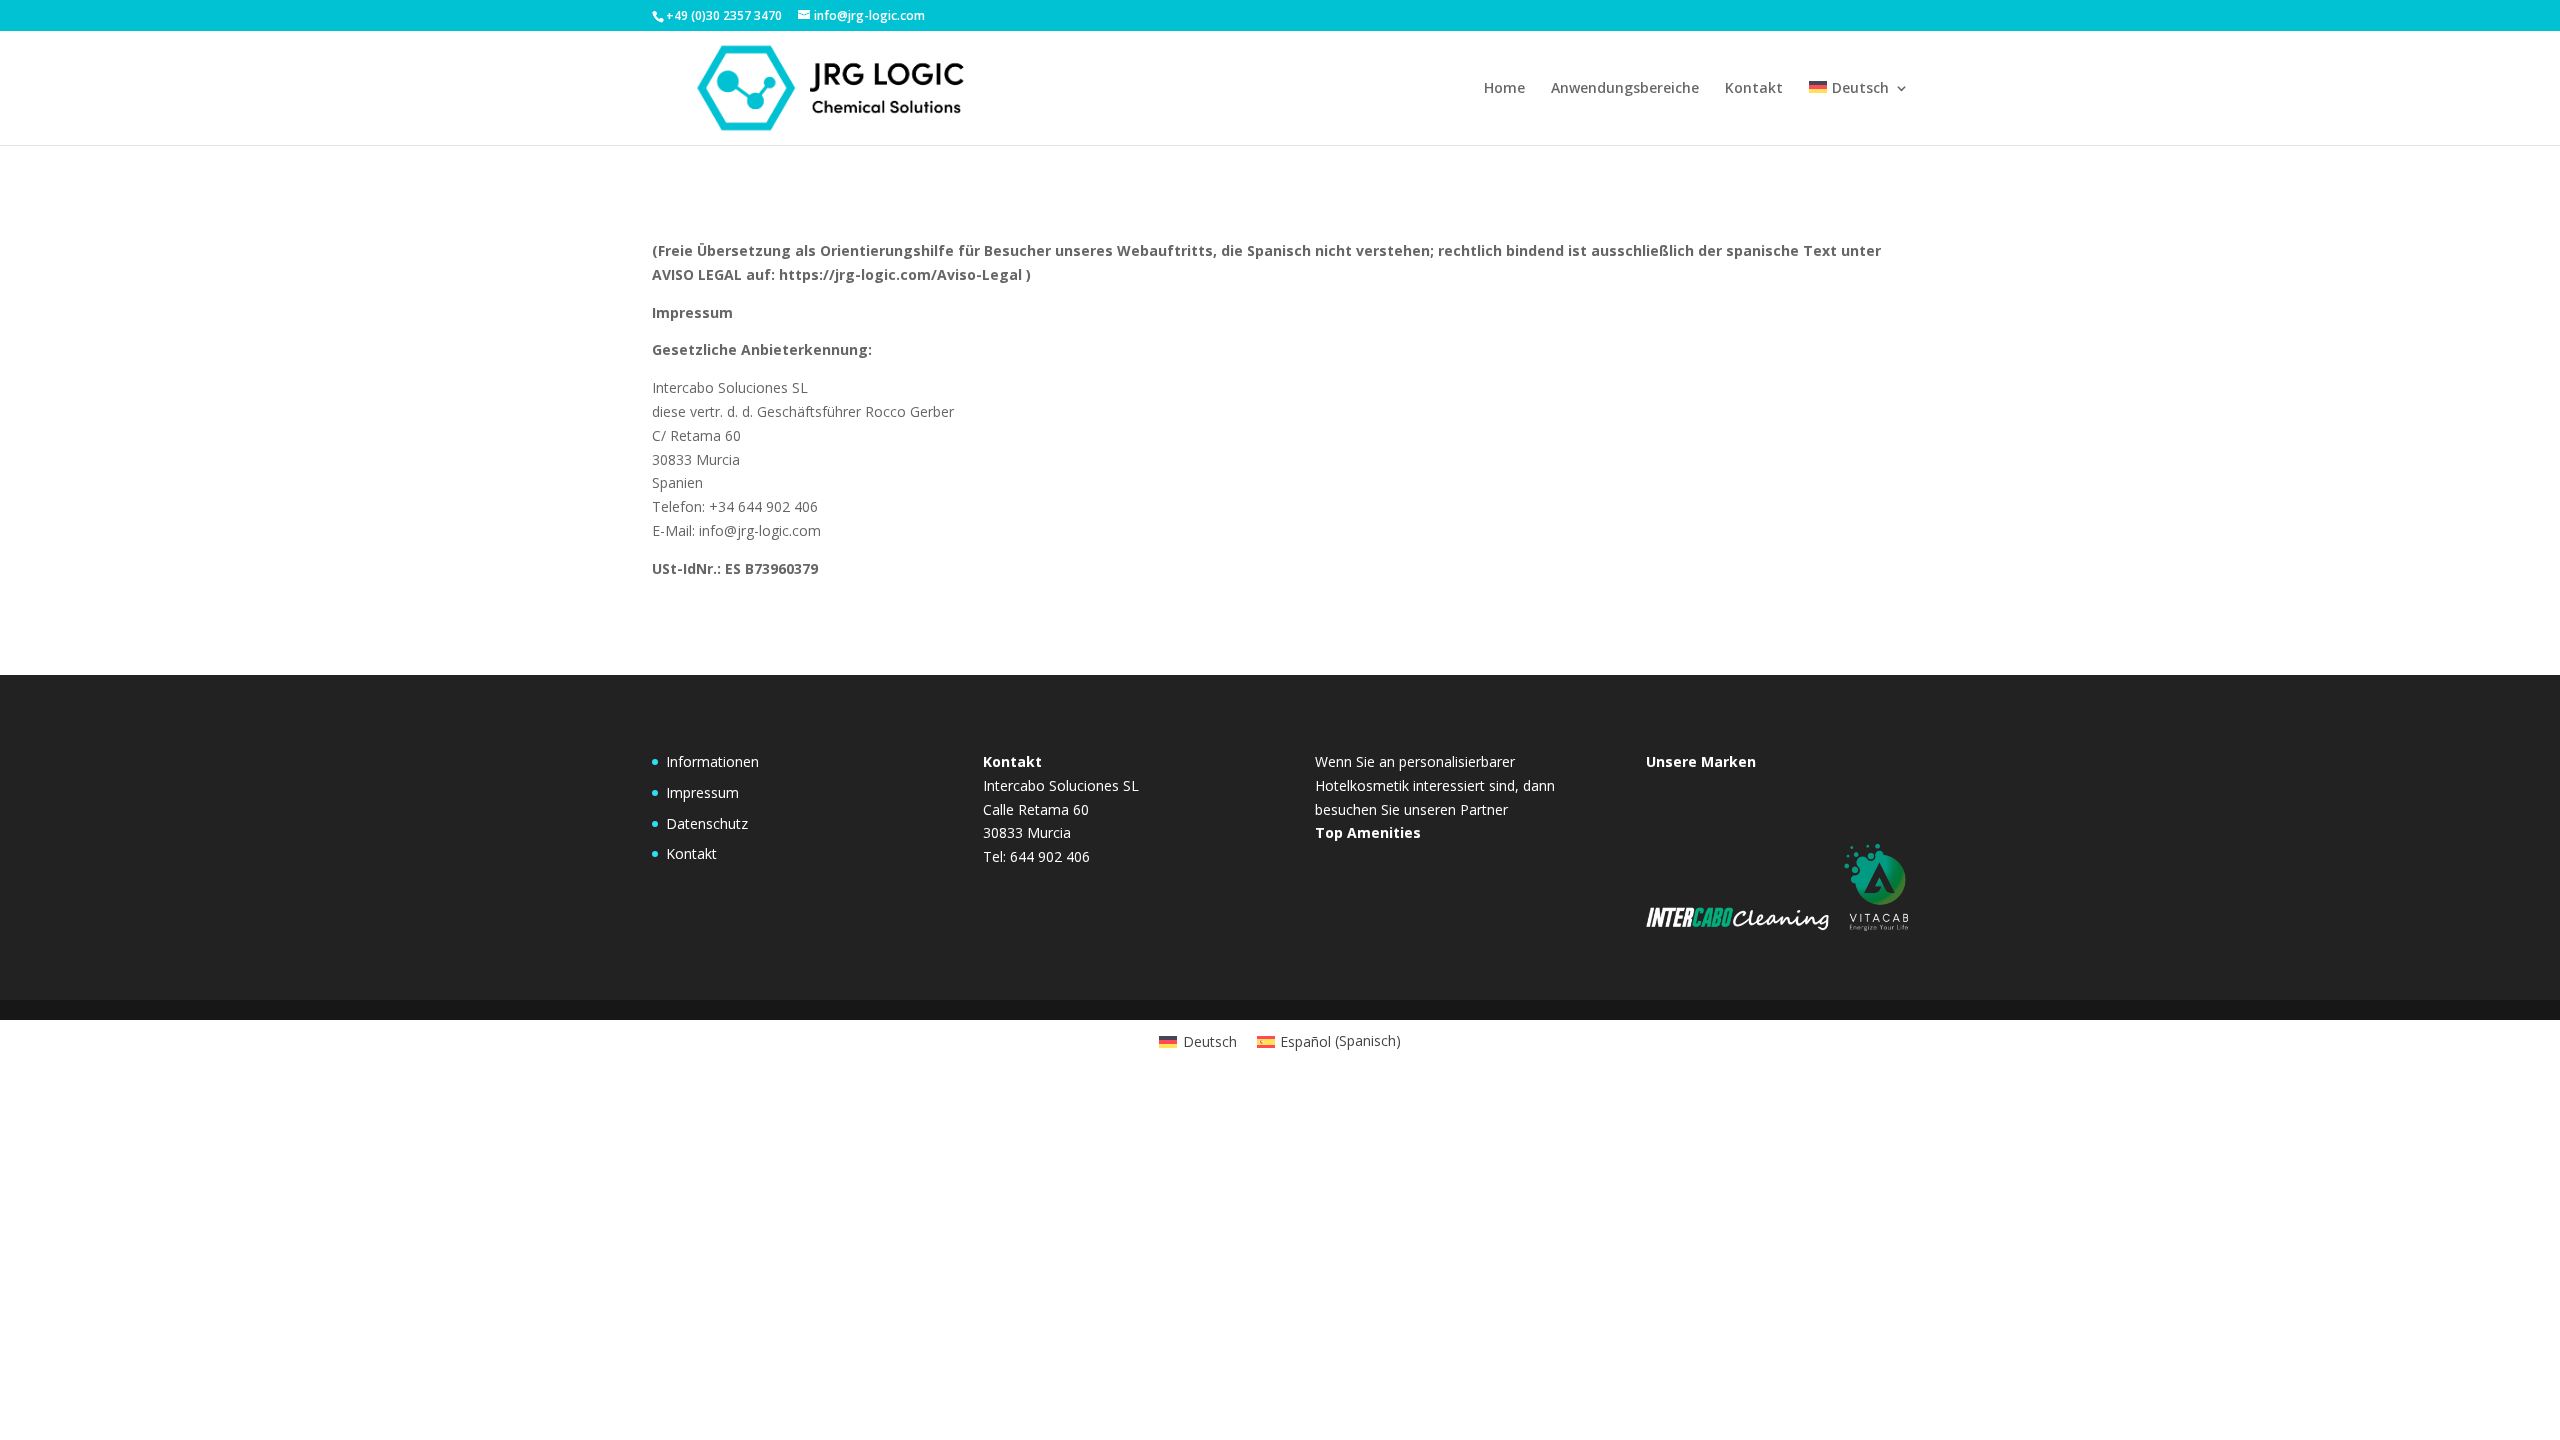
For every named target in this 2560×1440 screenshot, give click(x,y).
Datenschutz (707, 823)
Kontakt (1754, 89)
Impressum (702, 792)
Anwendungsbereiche (1625, 89)
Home (1504, 89)
